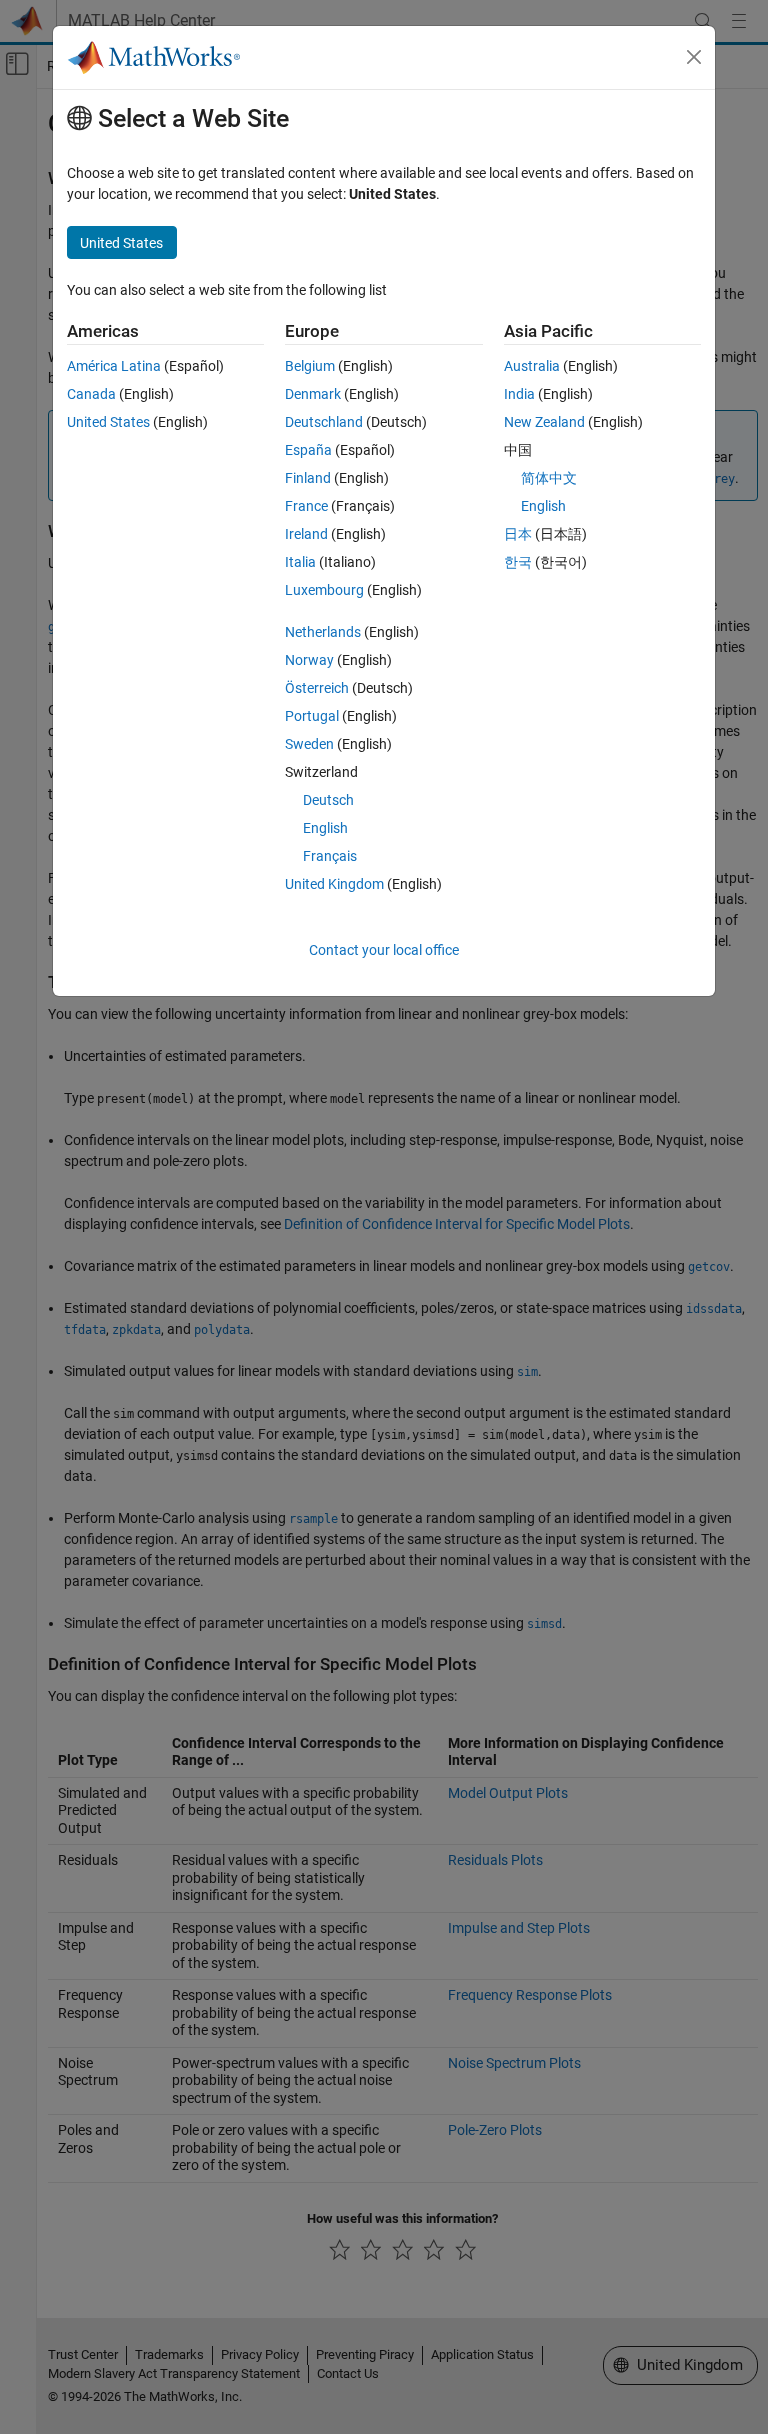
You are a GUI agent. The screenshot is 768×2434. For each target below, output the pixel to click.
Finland (308, 478)
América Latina (114, 366)
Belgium (310, 366)
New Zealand (544, 422)
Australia (532, 366)
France (306, 506)
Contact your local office (384, 950)
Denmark (313, 394)
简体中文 (549, 478)
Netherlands (323, 632)
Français (330, 856)
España (308, 450)
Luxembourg (324, 590)
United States (108, 422)
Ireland (306, 534)
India (519, 394)
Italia (300, 562)
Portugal (312, 716)
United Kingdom (334, 884)
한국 (518, 562)
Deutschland (324, 422)
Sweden (309, 744)
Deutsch (328, 800)
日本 (518, 534)
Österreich (317, 688)
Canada (91, 394)
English (325, 828)
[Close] (694, 57)
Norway (309, 660)
